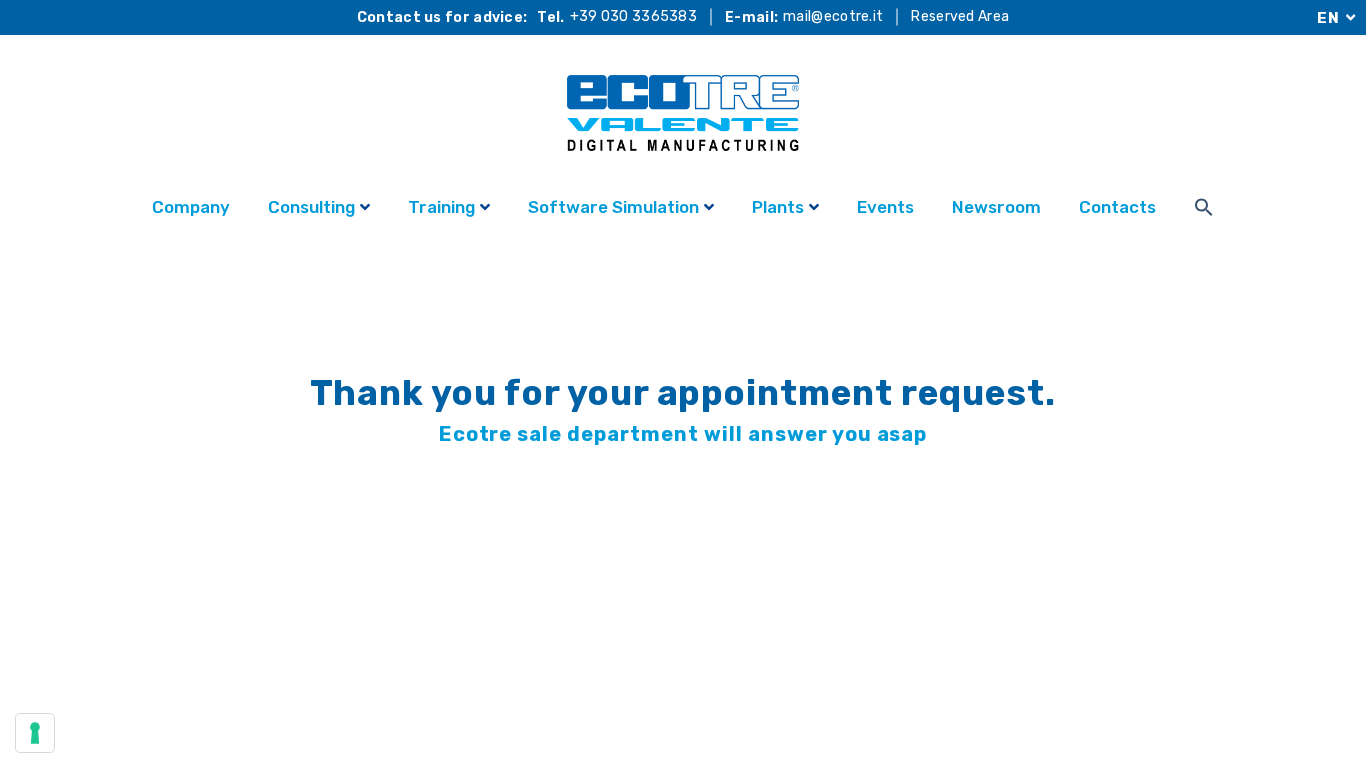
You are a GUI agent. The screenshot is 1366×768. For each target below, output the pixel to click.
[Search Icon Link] (1204, 210)
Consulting (311, 207)
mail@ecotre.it (833, 17)
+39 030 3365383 (634, 17)
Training (441, 207)
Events (885, 207)
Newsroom (996, 207)
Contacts (1117, 207)
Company (191, 207)
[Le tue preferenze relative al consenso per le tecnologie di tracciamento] (35, 733)
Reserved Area (960, 17)
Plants (778, 207)
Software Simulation (613, 207)
